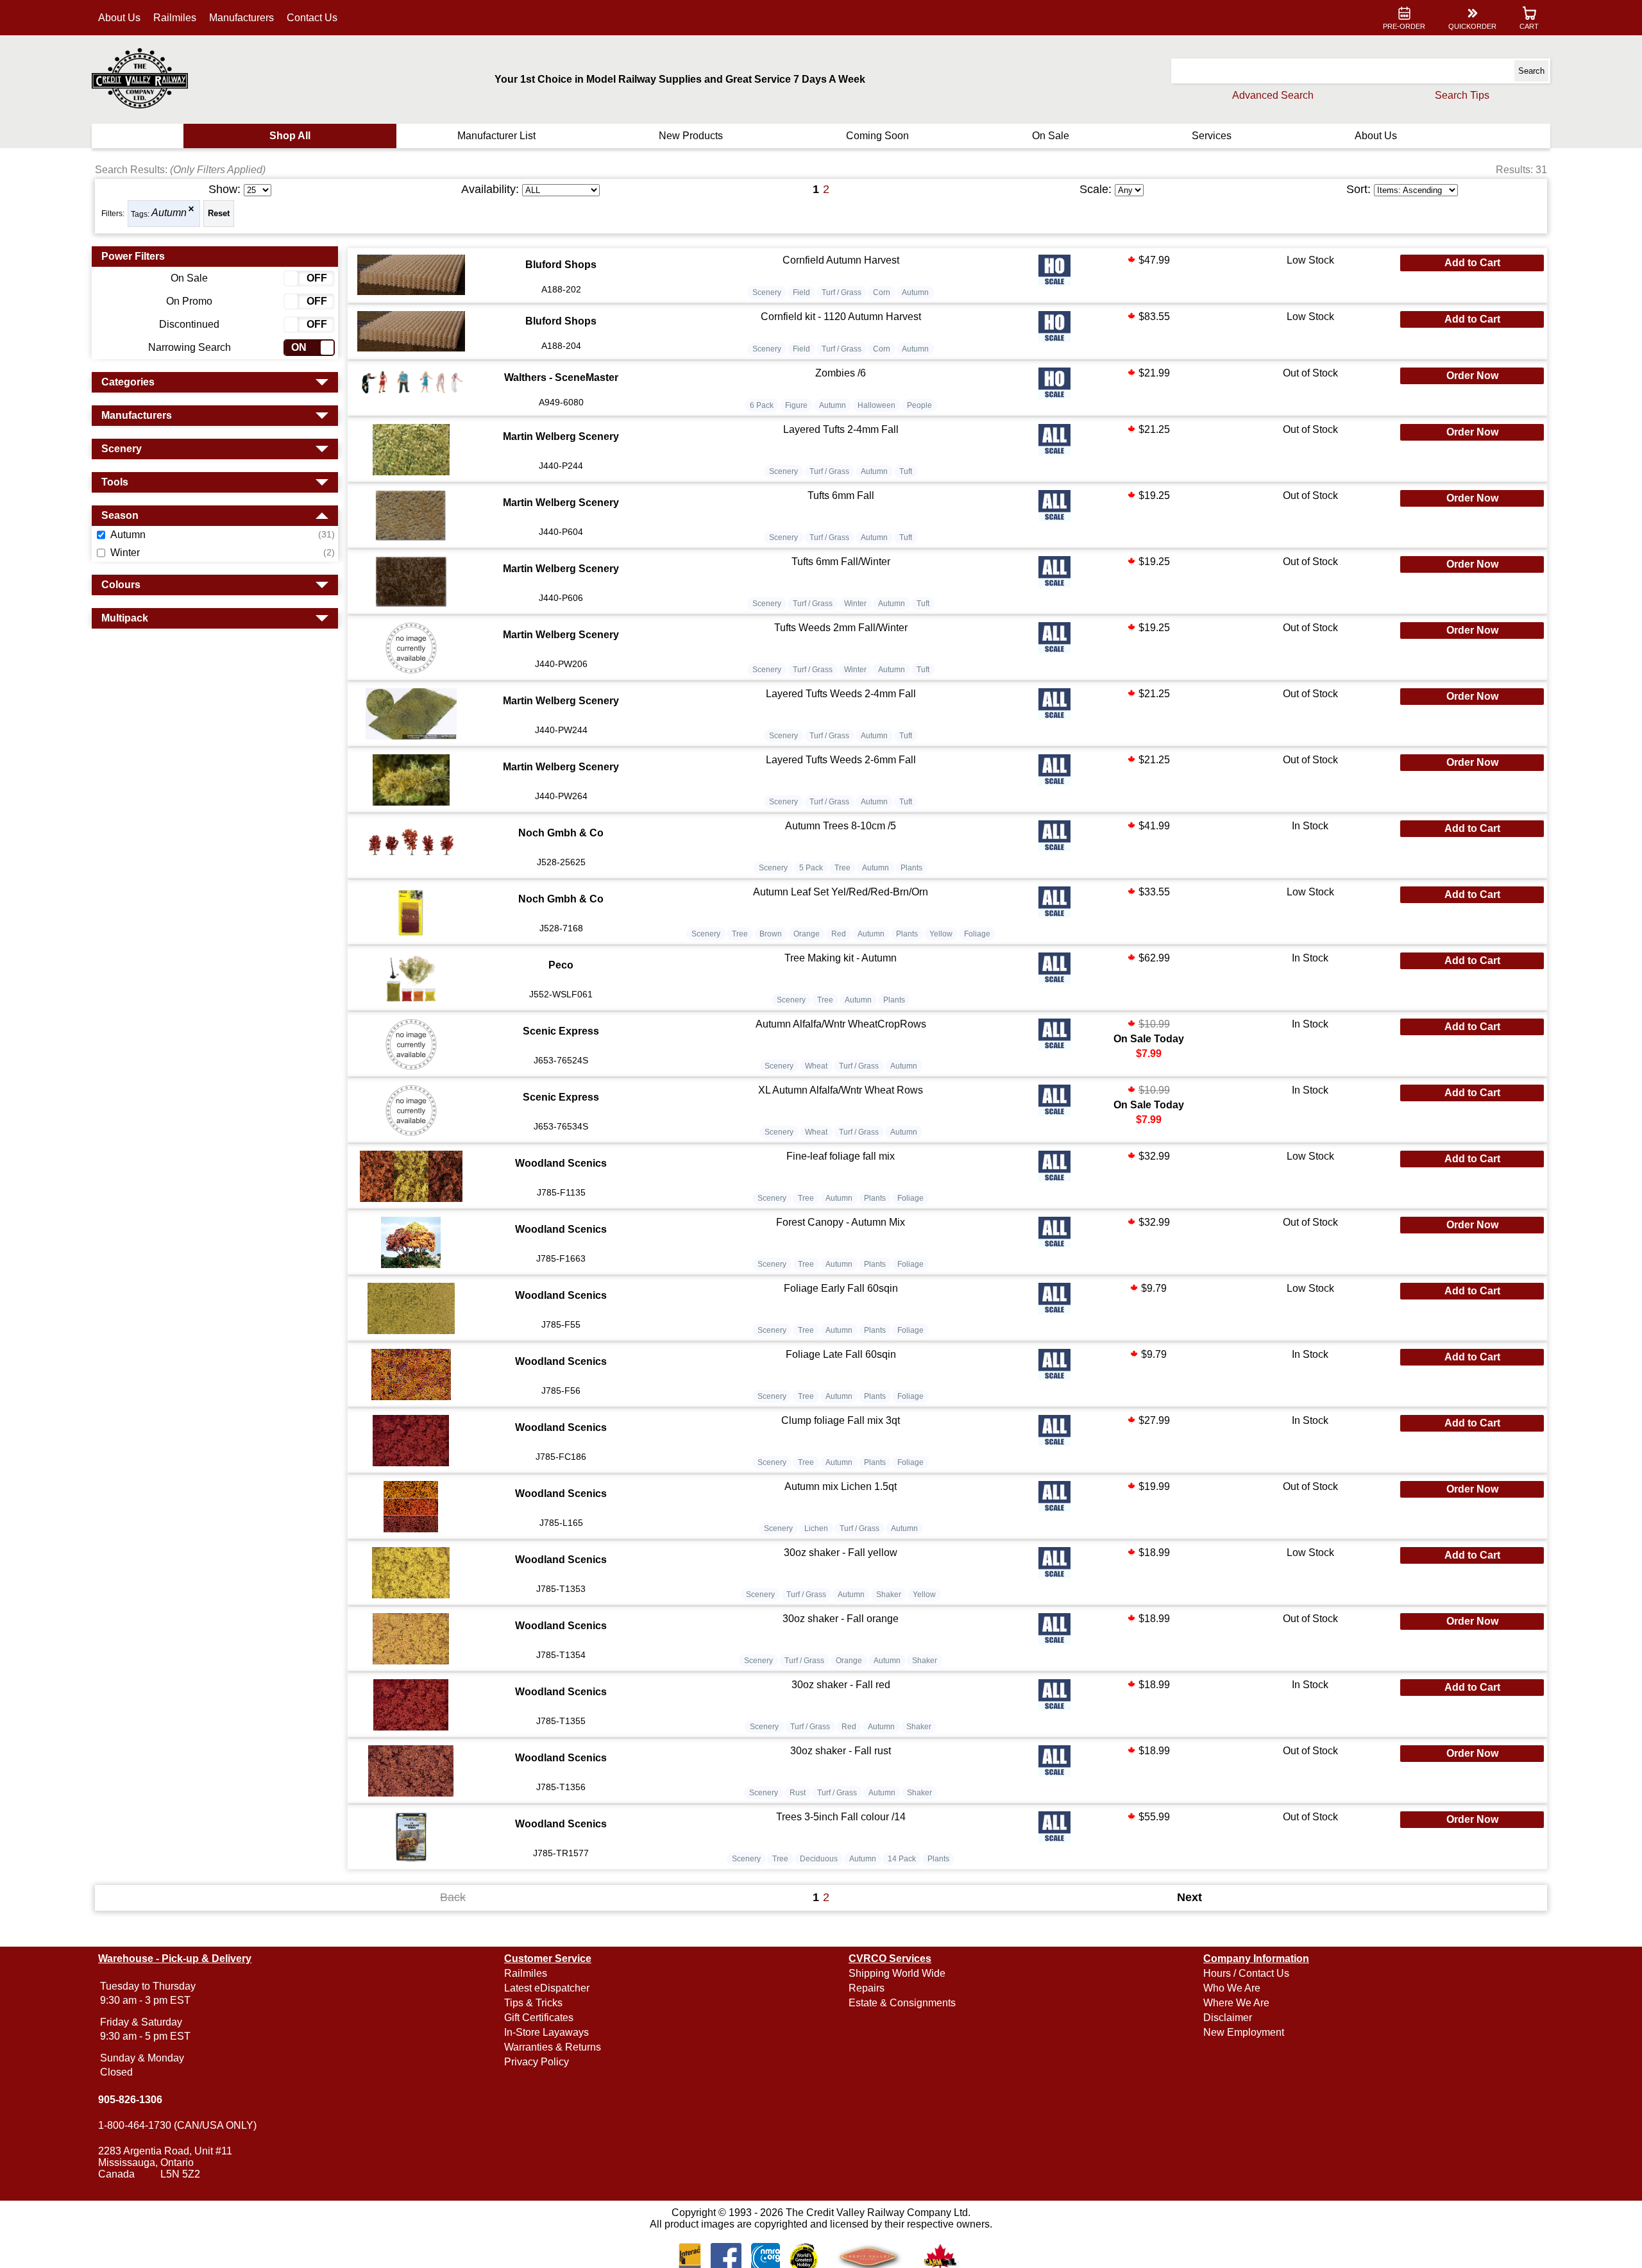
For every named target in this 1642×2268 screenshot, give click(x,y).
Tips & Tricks (533, 2003)
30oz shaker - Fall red (841, 1685)
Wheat (816, 1066)
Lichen (816, 1528)
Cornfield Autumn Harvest (841, 260)
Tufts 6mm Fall (841, 495)
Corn (882, 292)
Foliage (977, 934)
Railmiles (175, 18)
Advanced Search (1273, 95)
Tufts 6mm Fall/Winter (841, 562)
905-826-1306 (130, 2100)
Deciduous (819, 1859)
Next (1189, 1897)
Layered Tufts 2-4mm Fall (841, 429)
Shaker (889, 1595)
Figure (796, 405)
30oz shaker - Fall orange (841, 1619)
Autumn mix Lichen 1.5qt (841, 1486)
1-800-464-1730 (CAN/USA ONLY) (177, 2125)
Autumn (169, 213)
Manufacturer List (496, 136)
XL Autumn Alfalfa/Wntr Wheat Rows (841, 1090)
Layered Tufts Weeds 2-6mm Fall (841, 760)
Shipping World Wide (897, 1973)
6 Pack (762, 405)
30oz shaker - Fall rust (841, 1751)
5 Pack (811, 868)
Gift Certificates (539, 2018)
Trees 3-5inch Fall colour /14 (841, 1817)
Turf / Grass (842, 292)
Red (839, 934)
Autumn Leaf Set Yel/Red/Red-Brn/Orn (841, 892)
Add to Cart (1472, 263)
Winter (855, 604)
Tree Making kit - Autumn (841, 958)
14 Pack (902, 1859)
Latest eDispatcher (547, 1988)
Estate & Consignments (902, 2003)
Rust (798, 1793)
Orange (807, 934)
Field (801, 292)
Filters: (113, 214)
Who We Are (1232, 1988)
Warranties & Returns (553, 2047)
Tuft (906, 471)
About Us (119, 18)
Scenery (767, 292)
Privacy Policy (537, 2062)
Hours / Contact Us (1246, 1973)
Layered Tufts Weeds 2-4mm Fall (841, 694)
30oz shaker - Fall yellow (841, 1553)
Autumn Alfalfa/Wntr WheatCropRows (841, 1024)
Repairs (867, 1988)
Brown (771, 934)
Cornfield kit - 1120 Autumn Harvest (841, 317)
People (919, 405)
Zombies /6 (841, 373)
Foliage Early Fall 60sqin (841, 1288)
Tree (842, 868)
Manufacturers (241, 18)
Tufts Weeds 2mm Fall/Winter (841, 628)
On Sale (1051, 136)
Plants (911, 868)
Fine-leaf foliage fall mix (841, 1156)
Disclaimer (1228, 2018)
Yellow (941, 934)
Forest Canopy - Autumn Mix (841, 1222)
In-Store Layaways (546, 2032)
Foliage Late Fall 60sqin (841, 1354)
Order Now (1472, 376)
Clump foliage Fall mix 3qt (841, 1420)
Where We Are (1236, 2003)
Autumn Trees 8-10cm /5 (841, 826)
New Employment (1244, 2032)
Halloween (876, 405)
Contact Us (312, 18)
